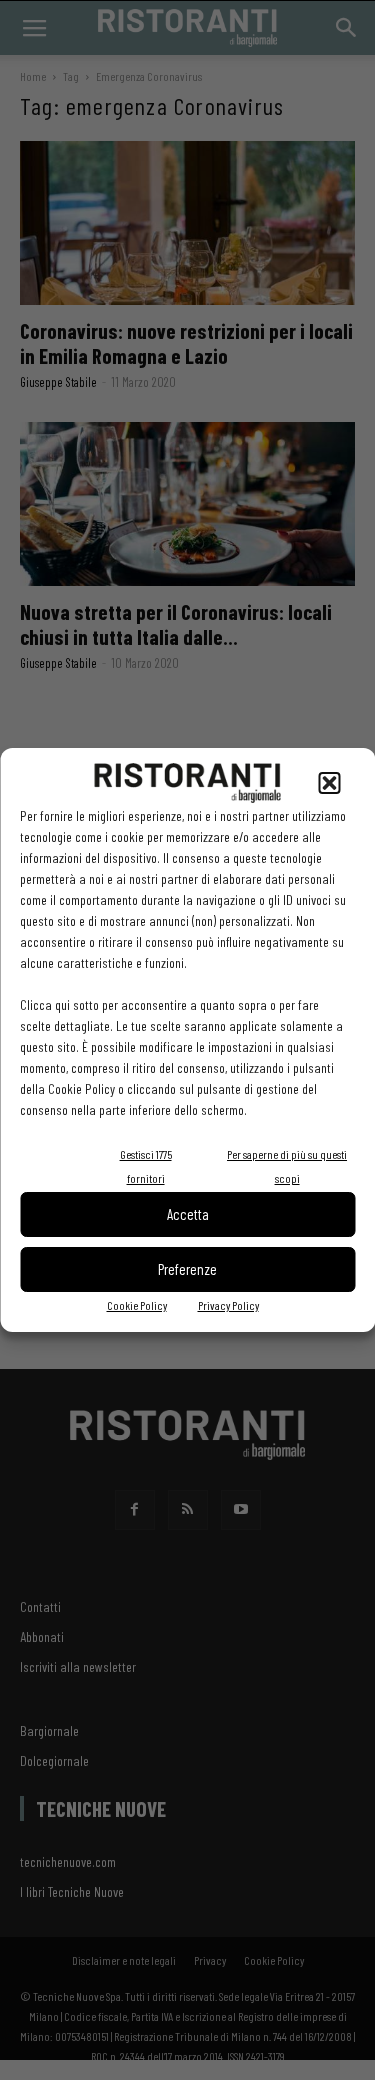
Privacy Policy (228, 1305)
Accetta (188, 1214)
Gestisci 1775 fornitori (146, 1166)
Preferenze (187, 1269)
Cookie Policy (137, 1305)
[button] (329, 783)
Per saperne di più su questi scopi (287, 1166)
